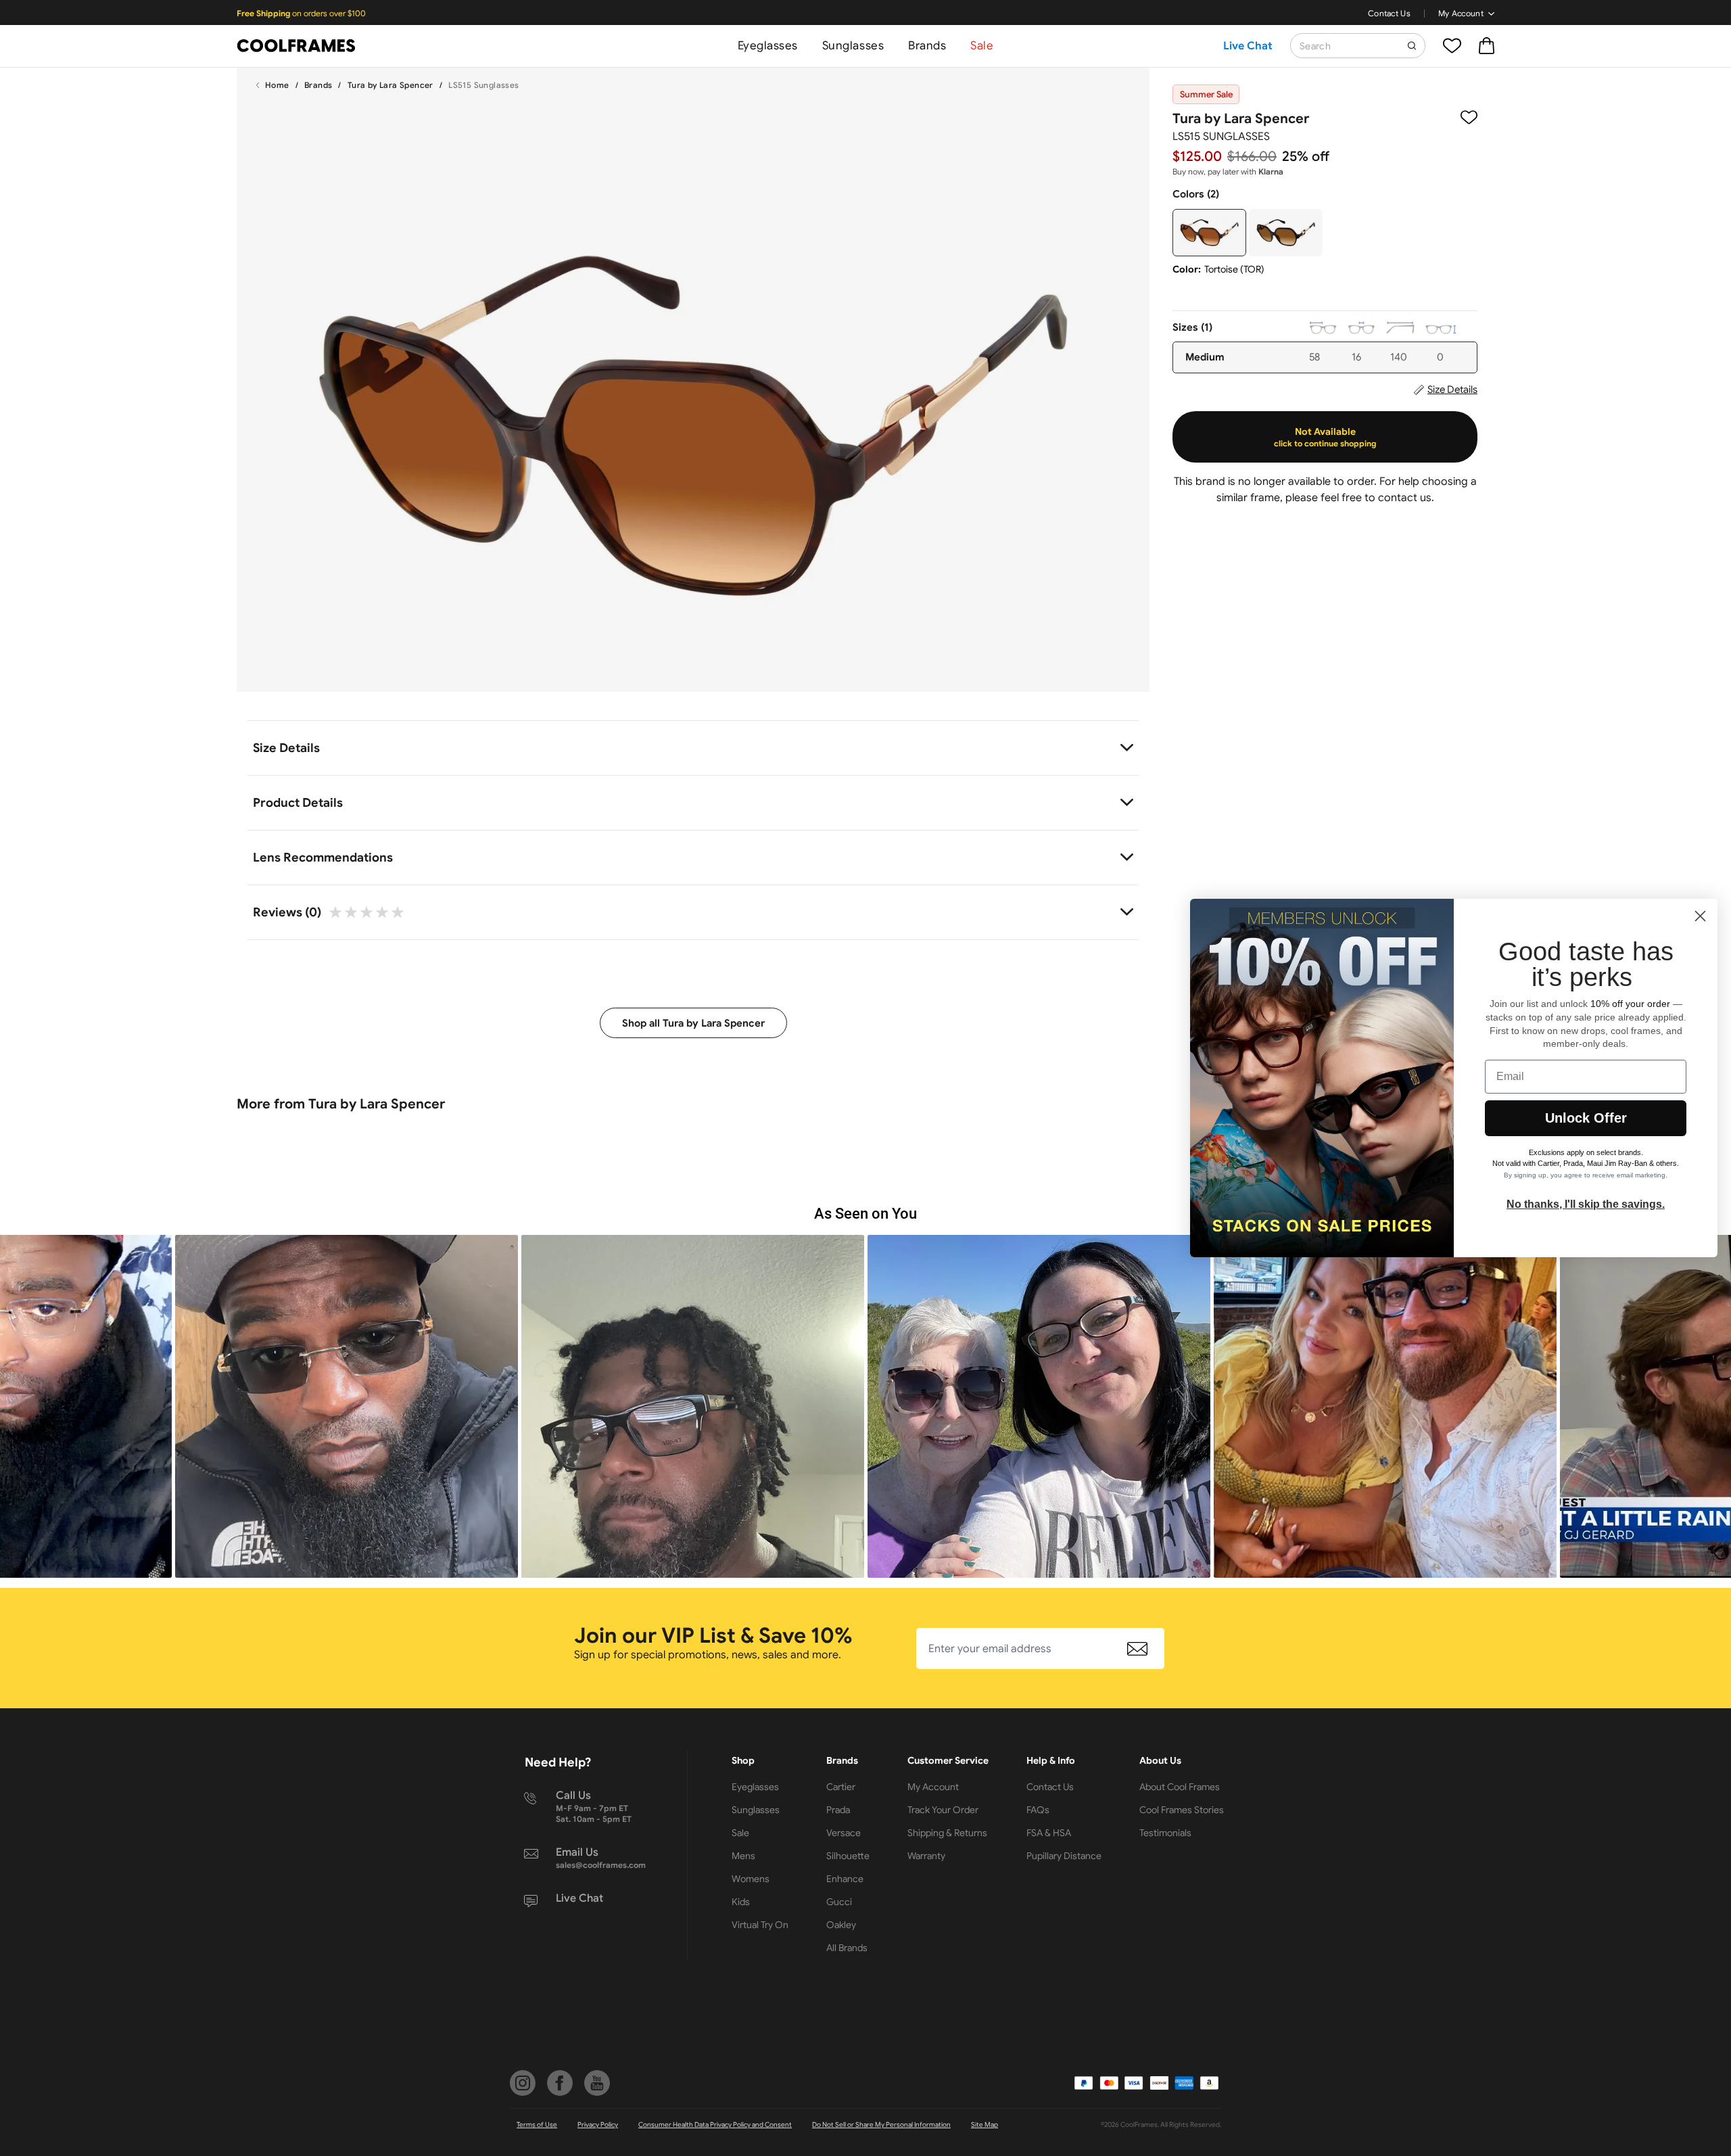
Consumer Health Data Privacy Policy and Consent (715, 2125)
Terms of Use (537, 2125)
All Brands (847, 1948)
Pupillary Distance (1064, 1856)
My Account (1461, 13)
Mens (743, 1856)
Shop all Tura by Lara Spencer (693, 1023)
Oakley (841, 1925)
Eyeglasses (768, 46)
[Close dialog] (1700, 916)
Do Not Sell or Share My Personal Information (881, 2125)
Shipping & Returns (947, 1833)
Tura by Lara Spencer (390, 85)
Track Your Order (943, 1810)
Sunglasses (853, 46)
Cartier (841, 1787)
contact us (1405, 498)
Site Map (985, 2125)
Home (277, 85)
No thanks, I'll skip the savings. (1586, 1204)
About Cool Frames (1180, 1787)
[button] (347, 1406)
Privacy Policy (598, 2125)
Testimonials (1165, 1833)
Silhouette (848, 1856)
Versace (844, 1833)
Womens (751, 1879)
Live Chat (1248, 46)
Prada (838, 1810)
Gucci (839, 1902)
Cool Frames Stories (1182, 1810)
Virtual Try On (760, 1925)
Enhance (845, 1879)
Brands (927, 46)
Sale (982, 46)
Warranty (926, 1856)
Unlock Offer (1586, 1118)
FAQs (1038, 1810)
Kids (741, 1902)
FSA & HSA (1049, 1833)
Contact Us (1389, 13)
